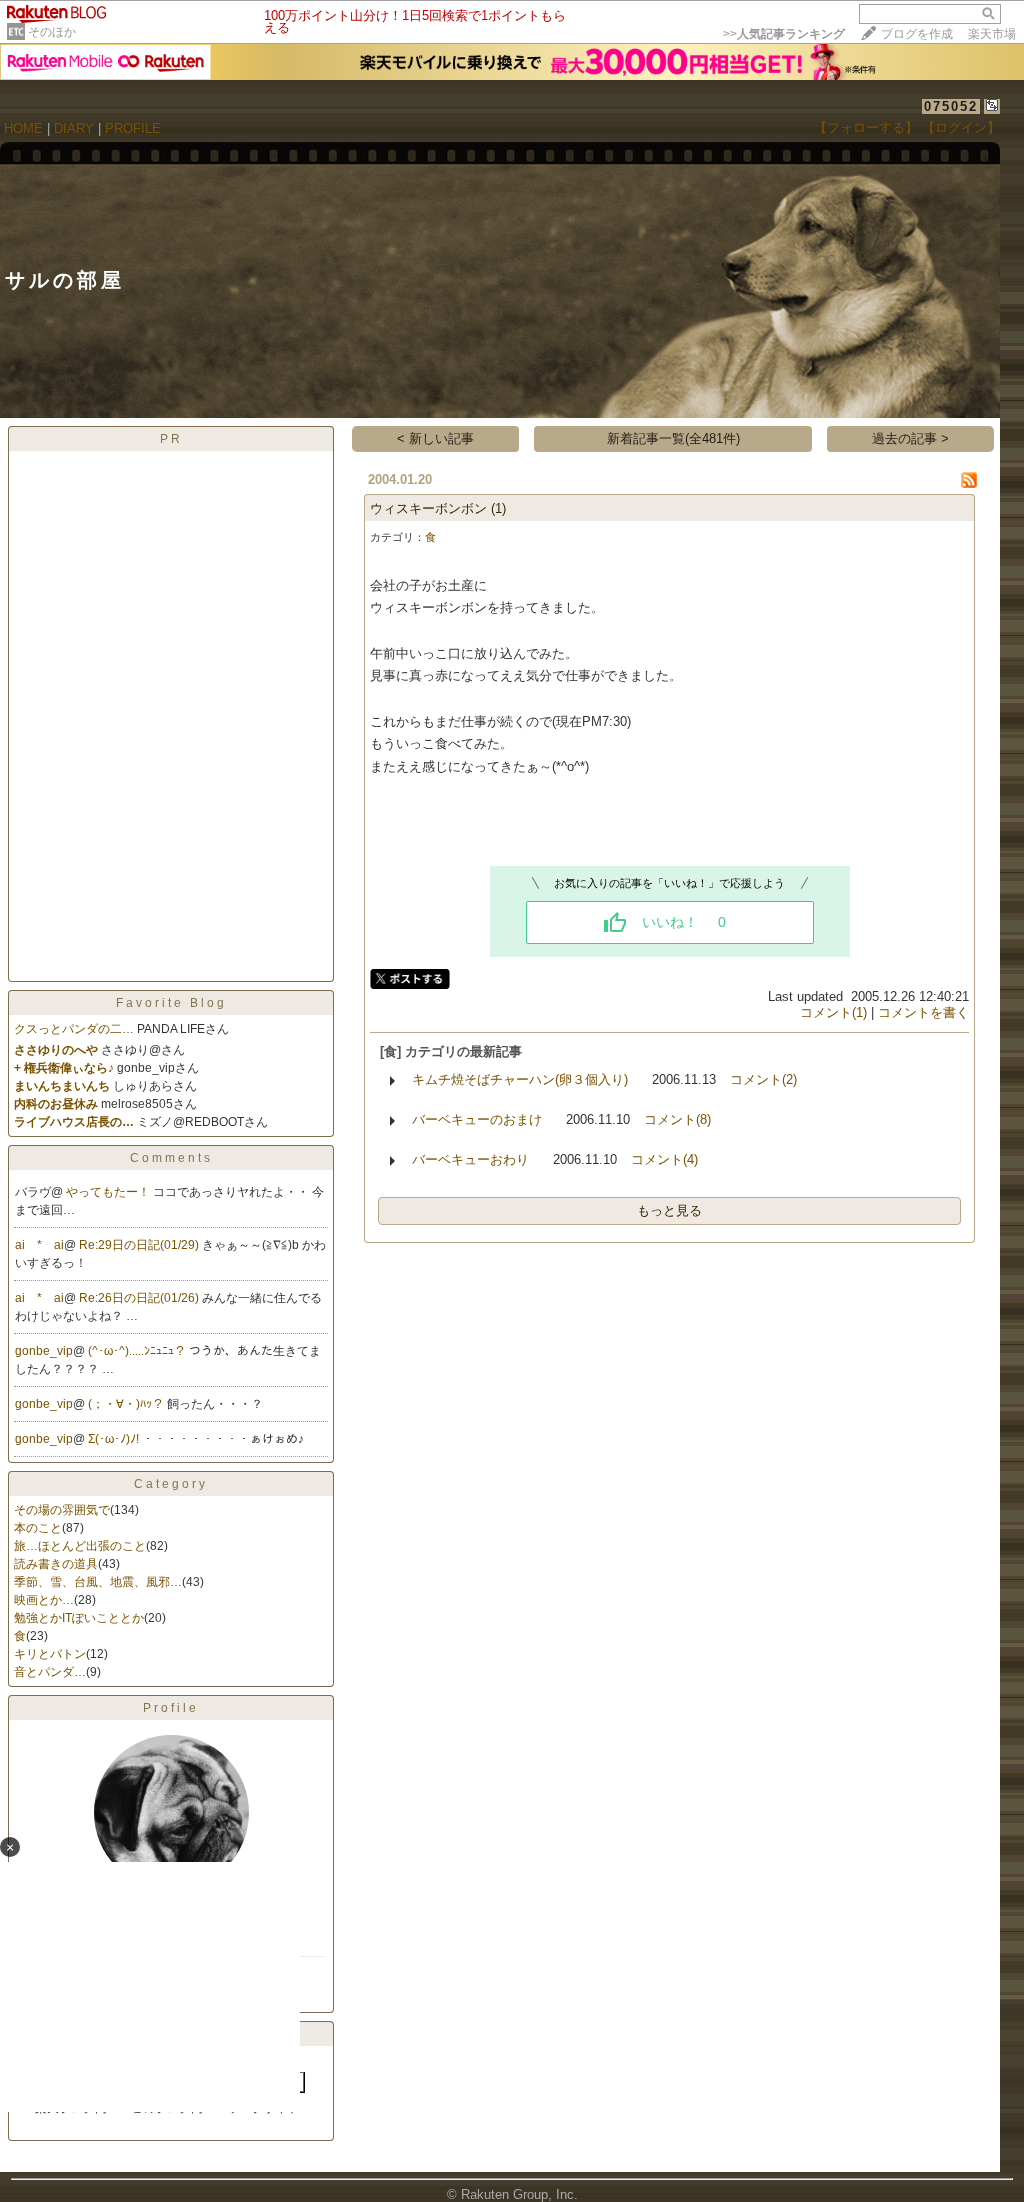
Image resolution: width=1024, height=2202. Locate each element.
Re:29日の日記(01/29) (140, 1245)
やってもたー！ (109, 1192)
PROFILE (133, 128)
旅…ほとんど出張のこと (80, 1546)
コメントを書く (923, 1012)
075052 (951, 106)
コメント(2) (763, 1079)
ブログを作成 (917, 34)
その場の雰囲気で (62, 1510)
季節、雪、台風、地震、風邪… (98, 1582)
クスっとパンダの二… (74, 1029)
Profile (171, 1708)
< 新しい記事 (435, 438)
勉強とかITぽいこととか (79, 1618)
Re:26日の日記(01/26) (140, 1298)
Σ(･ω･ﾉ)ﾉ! (115, 1439)
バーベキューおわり (470, 1159)
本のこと (38, 1528)
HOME (23, 128)
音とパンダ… (50, 1672)
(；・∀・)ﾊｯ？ (127, 1404)
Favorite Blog (171, 1003)
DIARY (74, 128)
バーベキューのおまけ (477, 1119)
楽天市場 (992, 34)
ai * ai (39, 1245)
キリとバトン (50, 1654)
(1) (498, 508)
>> (784, 34)
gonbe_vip (44, 1351)
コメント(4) (664, 1159)
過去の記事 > (910, 438)
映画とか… (44, 1600)
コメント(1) (833, 1012)
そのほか (52, 32)
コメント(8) (677, 1119)
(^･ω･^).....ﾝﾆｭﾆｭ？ (138, 1351)
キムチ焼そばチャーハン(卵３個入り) (520, 1079)
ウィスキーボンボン (428, 508)
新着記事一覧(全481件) (673, 438)
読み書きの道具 (56, 1564)
